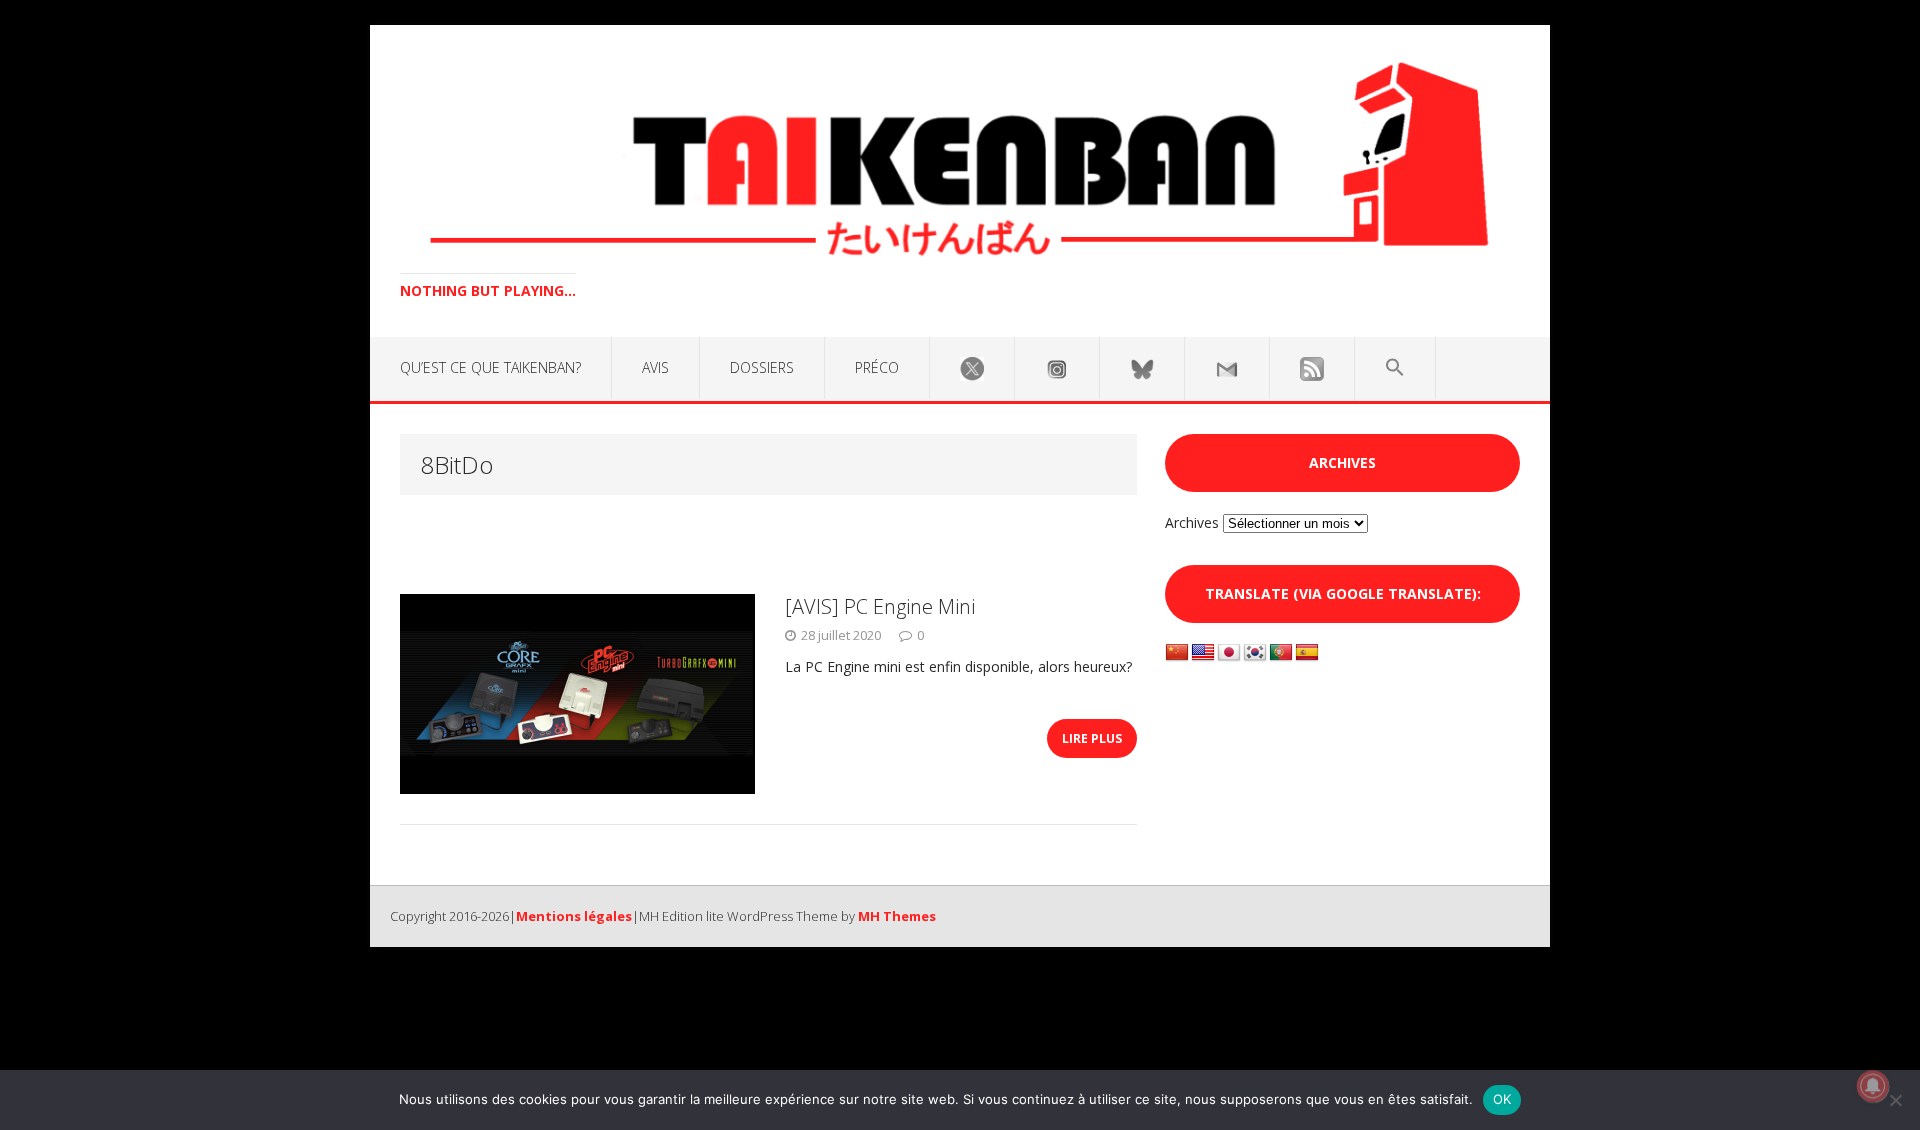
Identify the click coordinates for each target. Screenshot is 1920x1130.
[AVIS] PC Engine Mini (880, 606)
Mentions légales (574, 916)
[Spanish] (1307, 653)
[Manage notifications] (1873, 1086)
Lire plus (1092, 738)
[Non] (1895, 1100)
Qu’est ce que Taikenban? (490, 367)
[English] (1203, 653)
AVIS (655, 367)
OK (1502, 1099)
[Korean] (1255, 653)
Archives (1192, 522)
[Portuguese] (1281, 653)
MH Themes (897, 916)
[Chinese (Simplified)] (1177, 653)
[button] (1395, 368)
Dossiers (762, 367)
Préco (877, 367)
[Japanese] (1229, 653)
